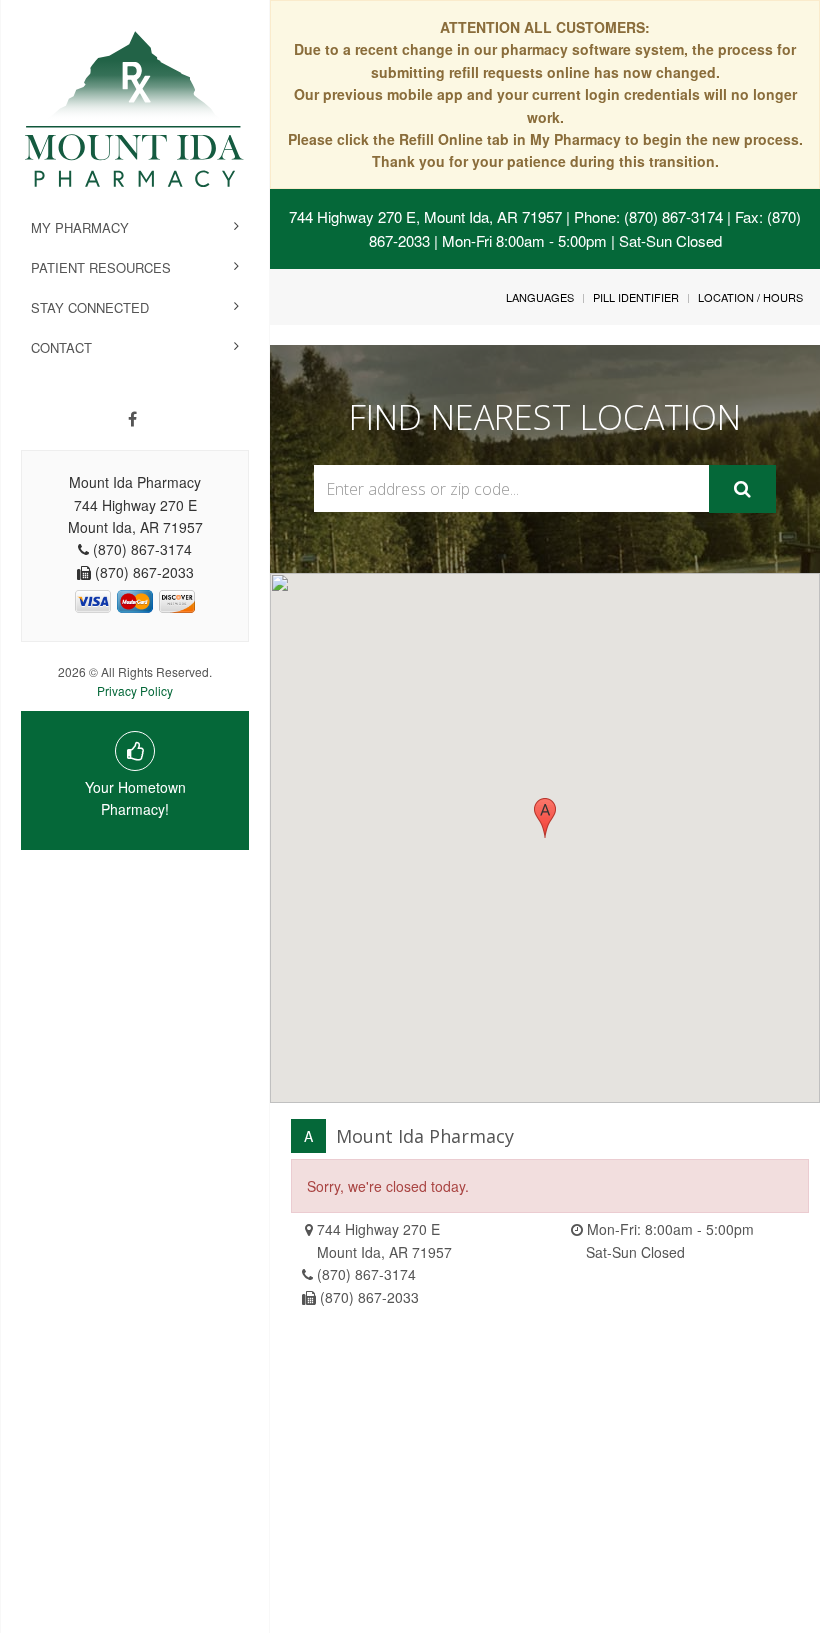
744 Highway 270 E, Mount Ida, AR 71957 (425, 216)
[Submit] (742, 489)
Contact (61, 347)
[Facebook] (132, 419)
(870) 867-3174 (366, 1274)
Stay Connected (90, 307)
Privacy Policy (135, 690)
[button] (545, 818)
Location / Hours (750, 297)
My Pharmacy (80, 227)
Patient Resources (101, 267)
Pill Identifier (636, 297)
